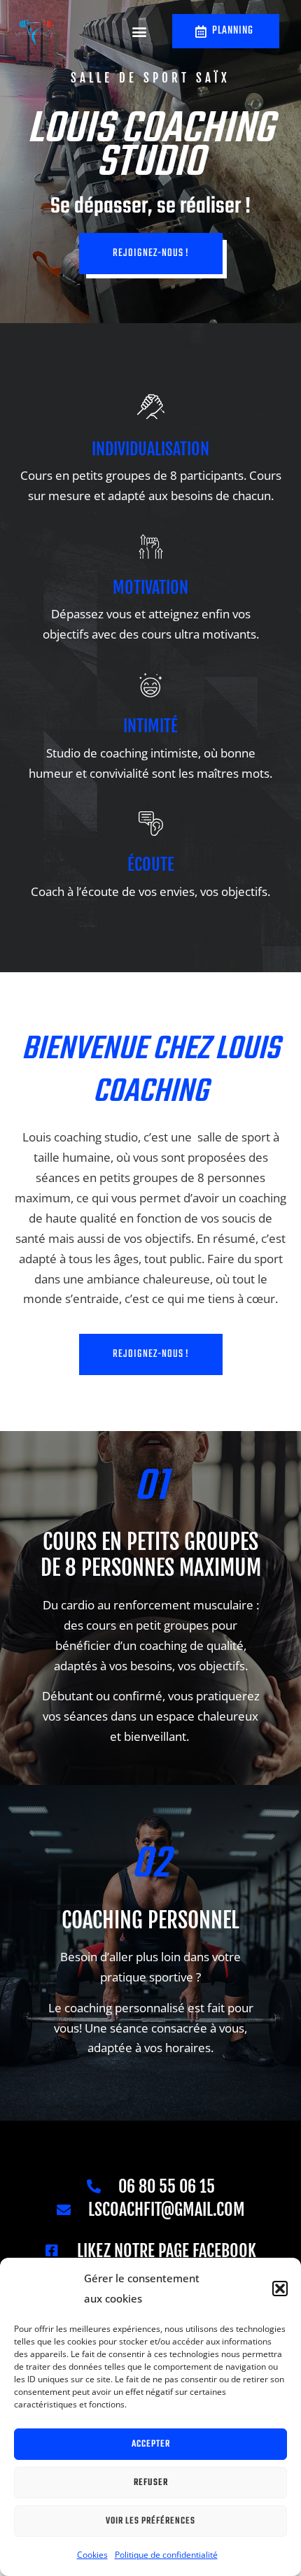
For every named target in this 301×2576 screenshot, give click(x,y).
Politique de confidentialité (166, 2555)
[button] (280, 2289)
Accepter (151, 2444)
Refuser (151, 2483)
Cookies (92, 2555)
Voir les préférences (150, 2521)
